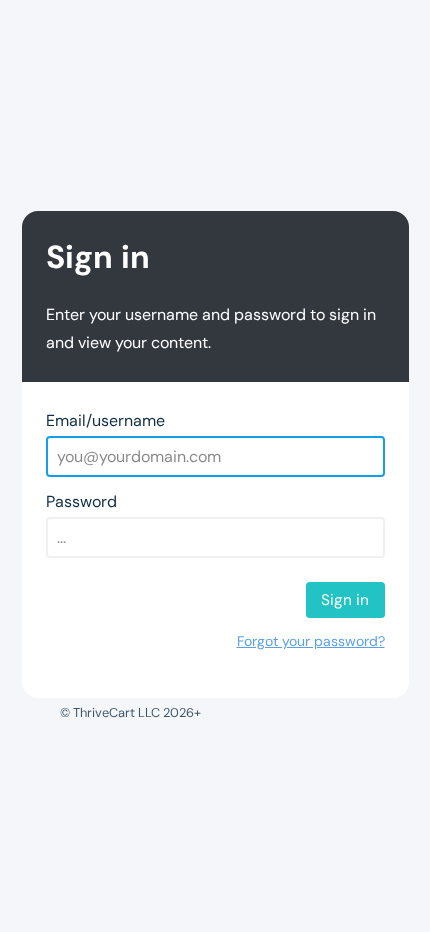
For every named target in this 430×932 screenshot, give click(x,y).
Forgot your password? (311, 641)
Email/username (105, 420)
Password (81, 501)
